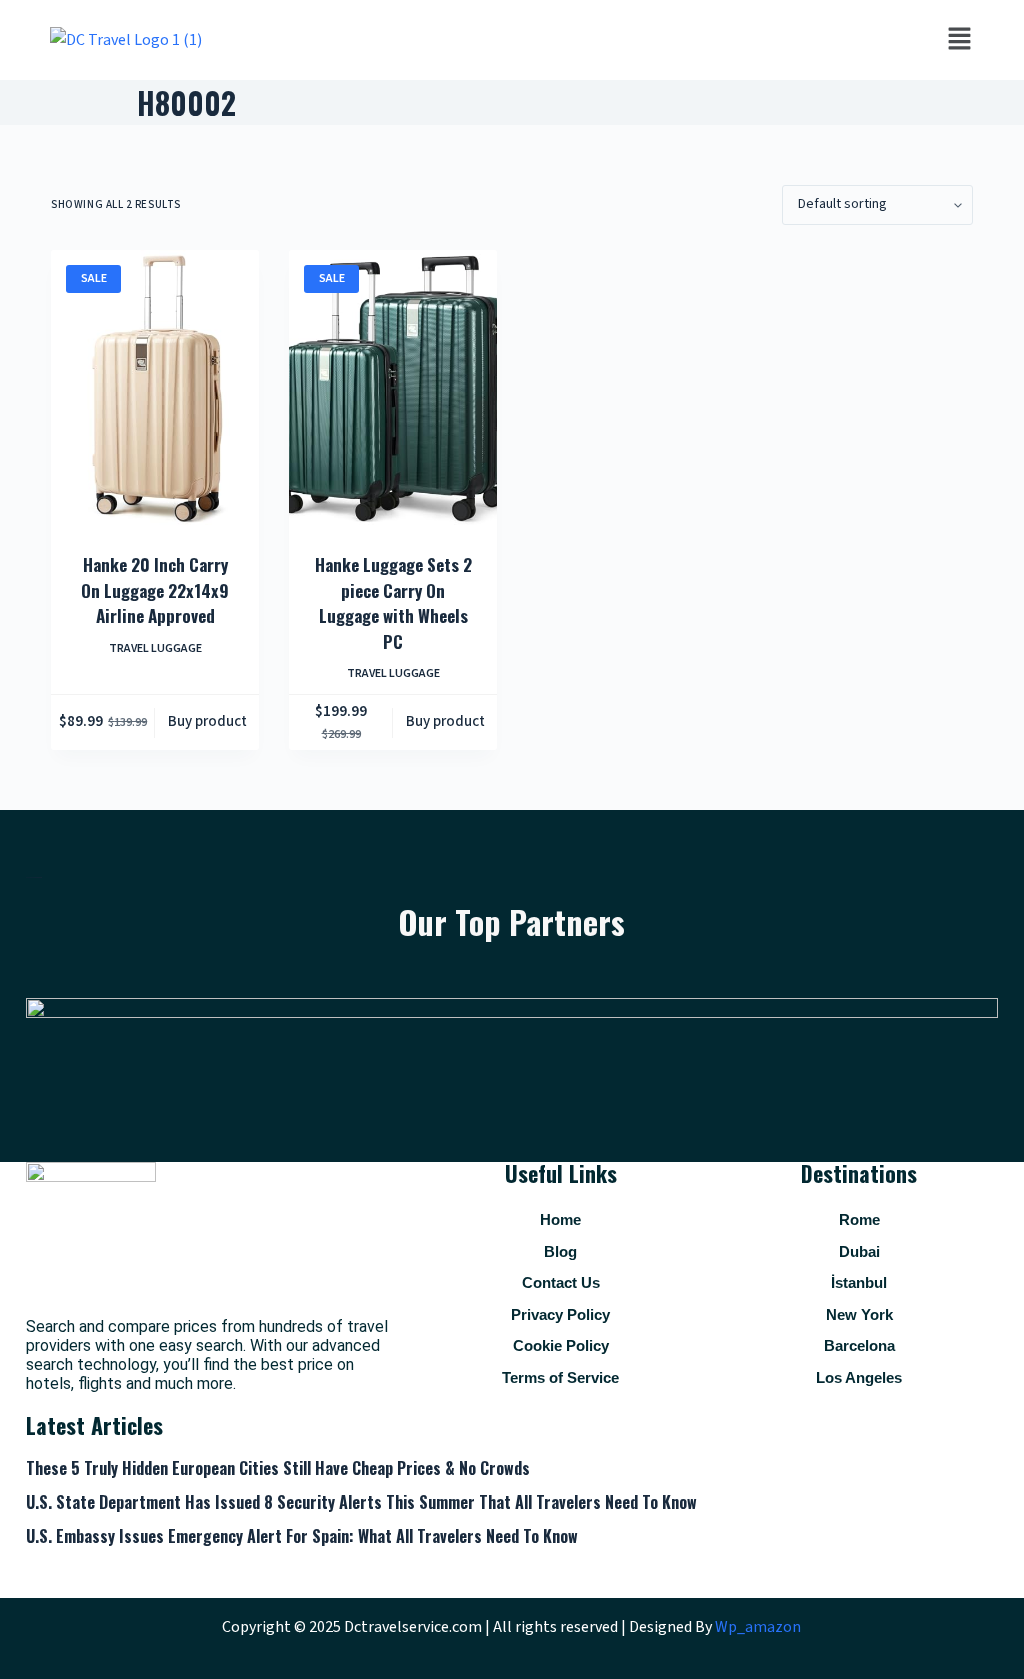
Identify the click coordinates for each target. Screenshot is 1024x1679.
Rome (859, 1219)
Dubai (859, 1251)
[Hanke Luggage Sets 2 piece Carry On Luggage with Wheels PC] (393, 388)
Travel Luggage (155, 648)
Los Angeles (859, 1377)
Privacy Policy (560, 1314)
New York (859, 1314)
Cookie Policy (561, 1345)
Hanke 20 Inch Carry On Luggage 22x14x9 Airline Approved (155, 590)
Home (560, 1219)
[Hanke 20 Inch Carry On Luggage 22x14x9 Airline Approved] (155, 388)
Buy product (207, 721)
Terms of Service (560, 1377)
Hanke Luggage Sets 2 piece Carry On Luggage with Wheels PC (393, 603)
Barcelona (859, 1345)
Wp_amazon (758, 1627)
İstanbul (859, 1282)
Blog (560, 1251)
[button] (959, 40)
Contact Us (561, 1282)
